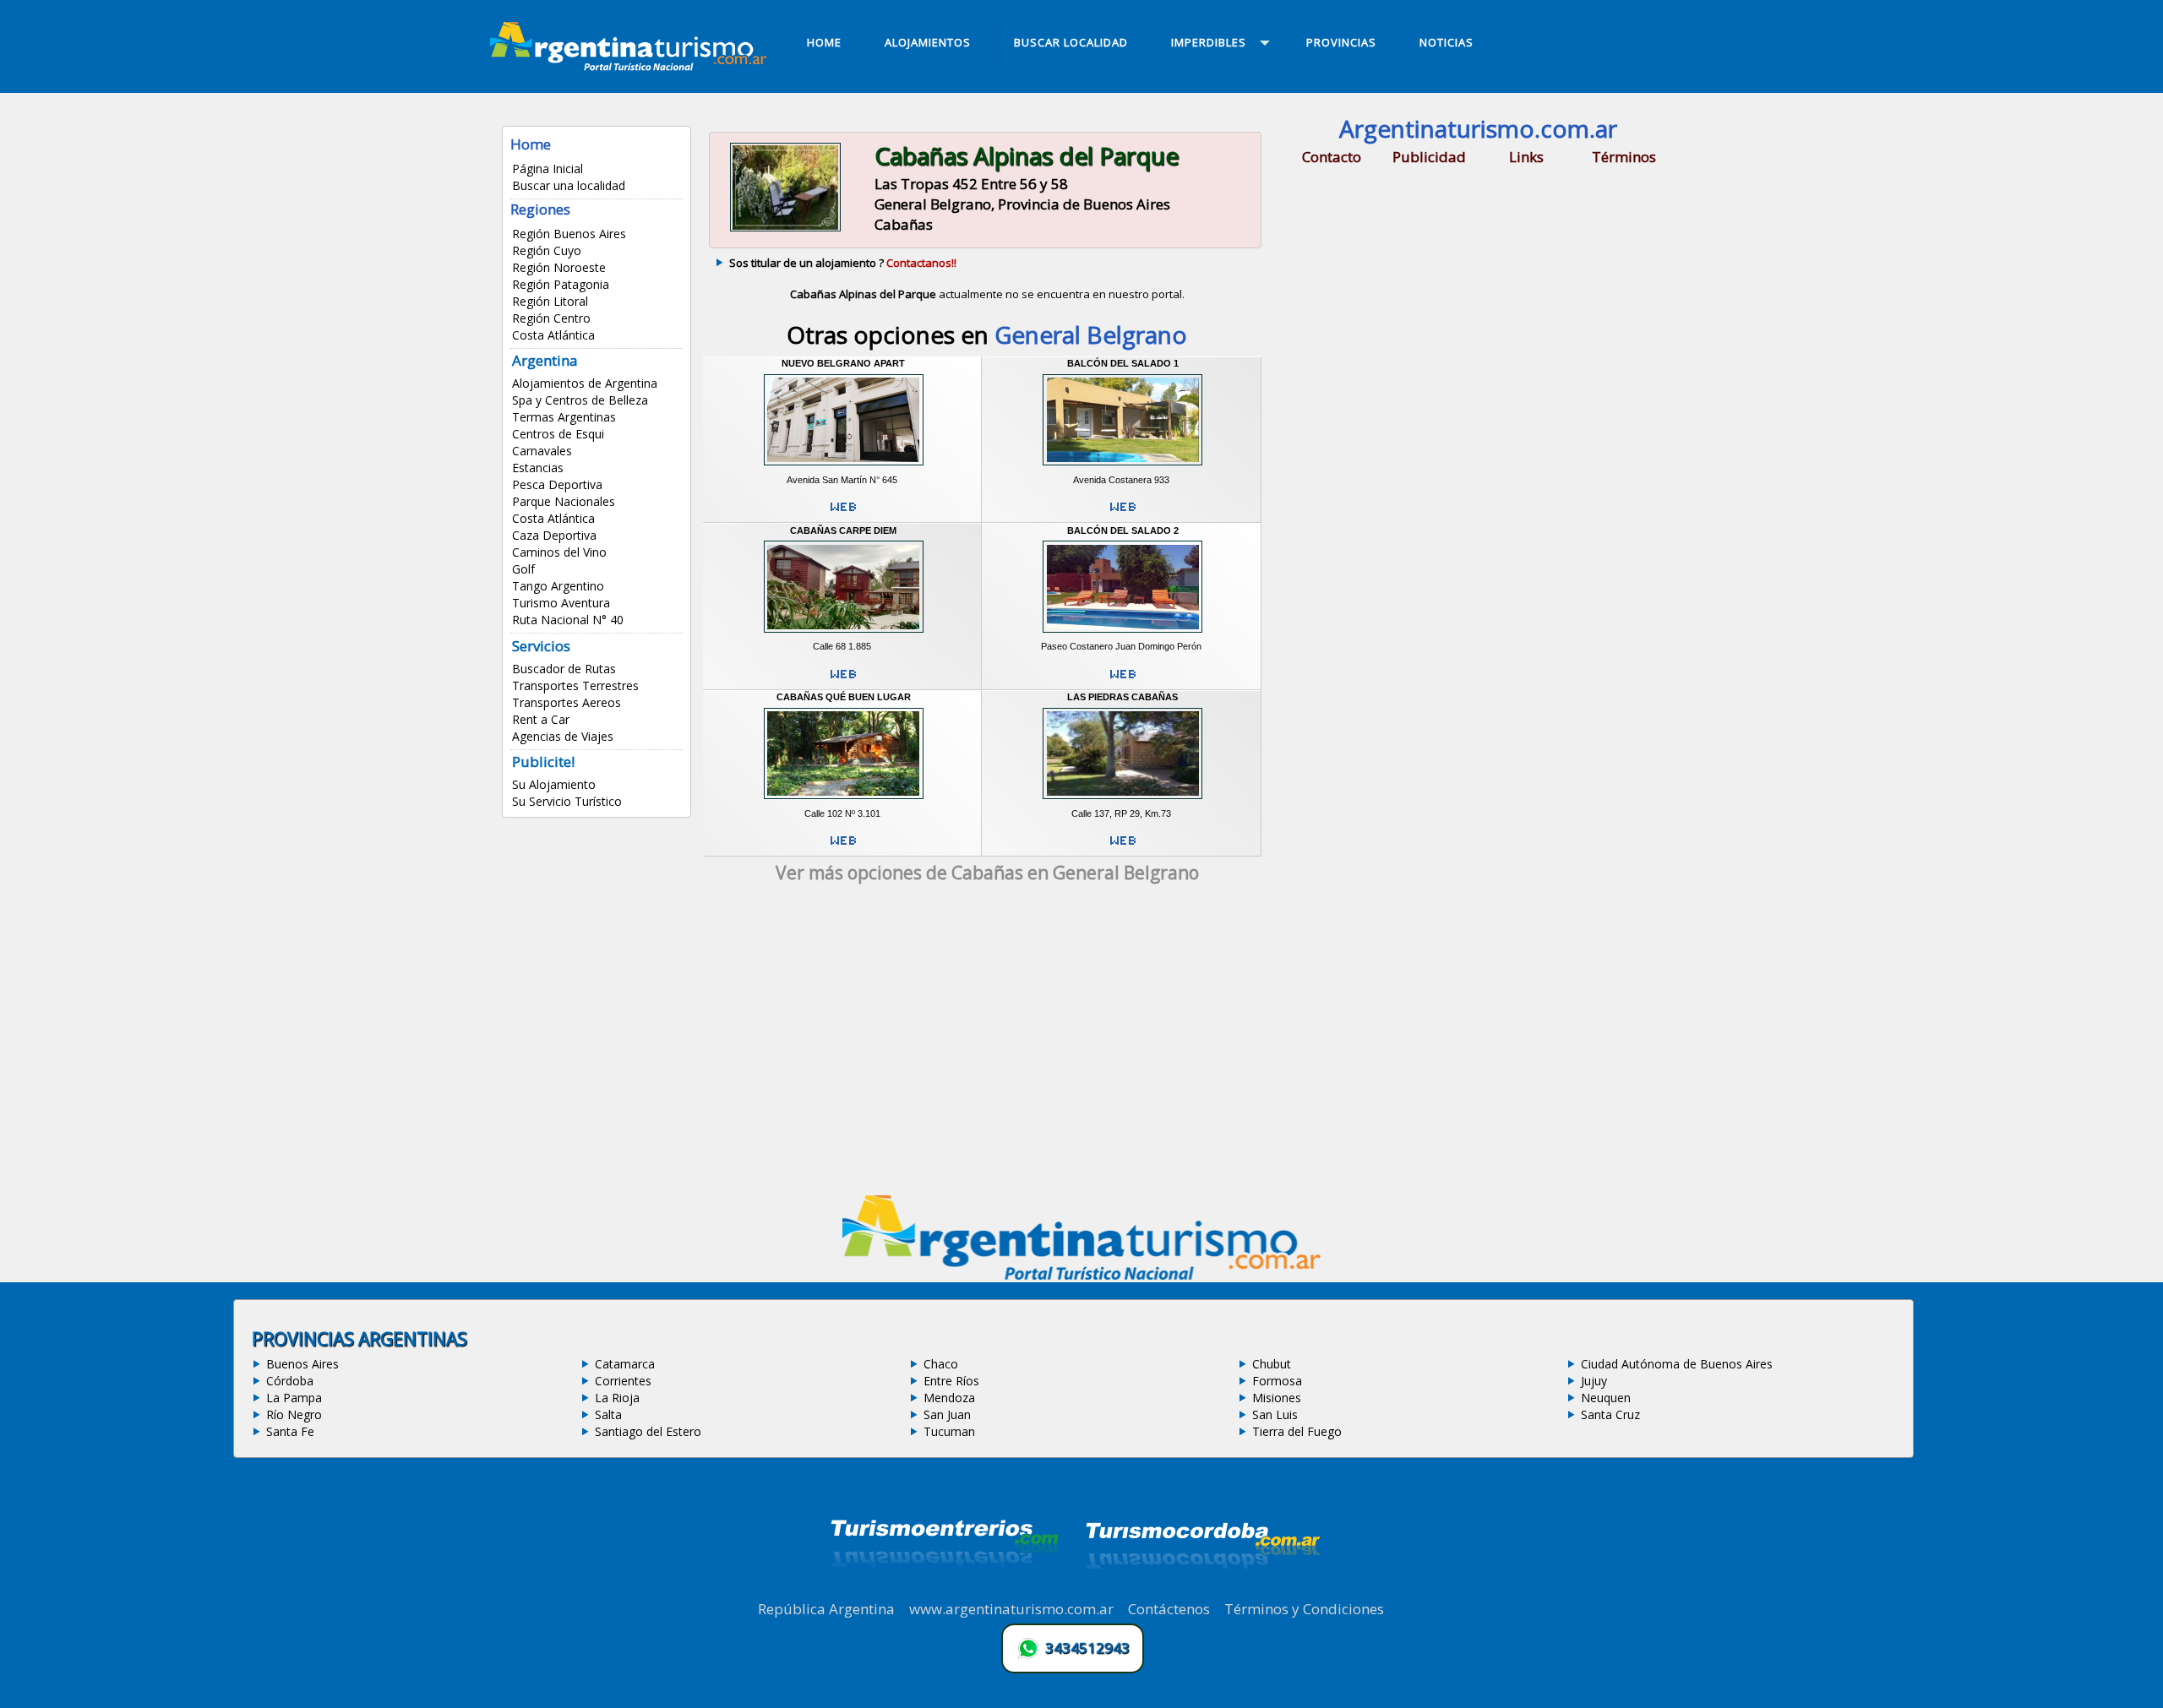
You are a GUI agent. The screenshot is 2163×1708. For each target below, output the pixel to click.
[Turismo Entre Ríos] (945, 1590)
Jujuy (1594, 1381)
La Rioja (617, 1398)
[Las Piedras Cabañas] (1122, 802)
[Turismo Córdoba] (1201, 1590)
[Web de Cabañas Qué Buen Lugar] (843, 847)
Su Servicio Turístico (567, 801)
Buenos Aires (302, 1364)
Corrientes (623, 1381)
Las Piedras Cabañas (1122, 697)
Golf (523, 569)
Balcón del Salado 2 (1123, 530)
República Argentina (826, 1609)
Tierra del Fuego (1297, 1431)
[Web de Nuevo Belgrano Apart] (843, 514)
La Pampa (294, 1398)
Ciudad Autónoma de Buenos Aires (1677, 1364)
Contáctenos (1169, 1609)
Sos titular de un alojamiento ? (843, 263)
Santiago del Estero (648, 1431)
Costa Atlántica (553, 335)
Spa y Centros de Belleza (580, 400)
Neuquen (1606, 1398)
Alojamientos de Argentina (585, 383)
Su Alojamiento (554, 784)
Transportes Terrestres (575, 685)
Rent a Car (541, 719)
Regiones (540, 209)
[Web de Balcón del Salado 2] (1123, 681)
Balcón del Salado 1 (1123, 363)
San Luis (1275, 1414)
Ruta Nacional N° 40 (568, 620)
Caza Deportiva (554, 535)
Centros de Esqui (558, 434)
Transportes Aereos (567, 702)
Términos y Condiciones (1304, 1609)
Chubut (1272, 1364)
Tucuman (949, 1431)
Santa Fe (290, 1431)
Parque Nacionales (564, 501)
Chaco (941, 1364)
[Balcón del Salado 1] (1122, 468)
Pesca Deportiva (557, 484)
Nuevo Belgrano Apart (843, 363)
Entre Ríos (951, 1381)
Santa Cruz (1610, 1414)
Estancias (538, 468)
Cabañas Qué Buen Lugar (844, 697)
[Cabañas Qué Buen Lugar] (844, 802)
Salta (608, 1414)
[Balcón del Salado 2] (1122, 634)
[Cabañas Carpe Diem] (844, 634)
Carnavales (542, 451)
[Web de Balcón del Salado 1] (1123, 514)
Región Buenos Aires (569, 234)
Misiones (1277, 1398)
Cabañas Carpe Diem (843, 530)
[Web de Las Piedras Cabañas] (1123, 847)
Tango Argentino (558, 586)
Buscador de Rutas (564, 669)
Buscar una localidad (569, 185)
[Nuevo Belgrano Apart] (844, 468)
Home (531, 144)
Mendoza (949, 1398)
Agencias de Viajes (563, 736)
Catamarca (625, 1364)
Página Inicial (548, 169)
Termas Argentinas (564, 417)
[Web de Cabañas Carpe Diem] (843, 681)
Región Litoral (550, 301)
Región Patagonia (561, 284)
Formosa (1277, 1381)
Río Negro (294, 1414)
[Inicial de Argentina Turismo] (632, 66)
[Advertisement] (987, 1045)
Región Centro (551, 318)
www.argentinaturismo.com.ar (1011, 1609)
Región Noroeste (559, 267)
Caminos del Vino (559, 552)
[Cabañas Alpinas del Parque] (785, 230)
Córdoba (290, 1381)
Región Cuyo (547, 250)
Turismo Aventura (561, 603)
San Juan (947, 1414)
